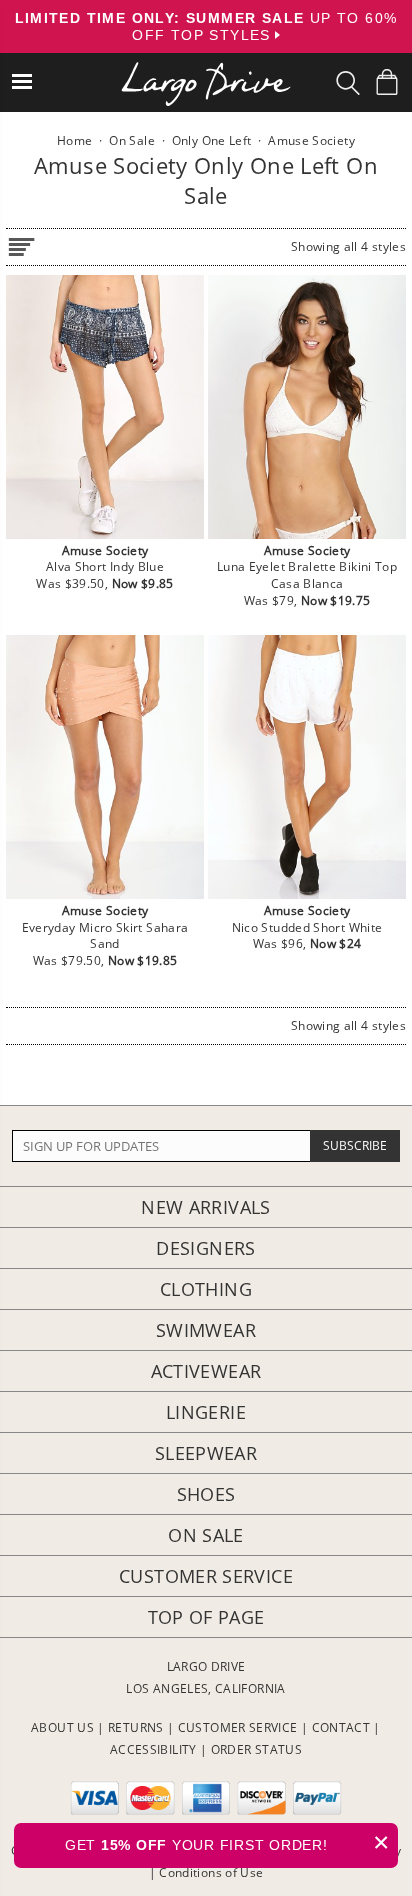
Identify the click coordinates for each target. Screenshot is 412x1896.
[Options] (21, 243)
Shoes (206, 1494)
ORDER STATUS (256, 1749)
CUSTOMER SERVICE (238, 1727)
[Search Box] (348, 83)
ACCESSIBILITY (153, 1749)
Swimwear (206, 1330)
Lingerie (206, 1412)
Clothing (206, 1289)
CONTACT (341, 1727)
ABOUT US (62, 1727)
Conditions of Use (211, 1872)
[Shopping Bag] (387, 82)
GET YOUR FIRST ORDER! (227, 1842)
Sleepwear (206, 1453)
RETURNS (136, 1727)
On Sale (206, 1535)
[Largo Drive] (206, 70)
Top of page (206, 1617)
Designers (205, 1248)
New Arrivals (205, 1207)
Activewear (206, 1371)
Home (74, 140)
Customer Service (206, 1576)
